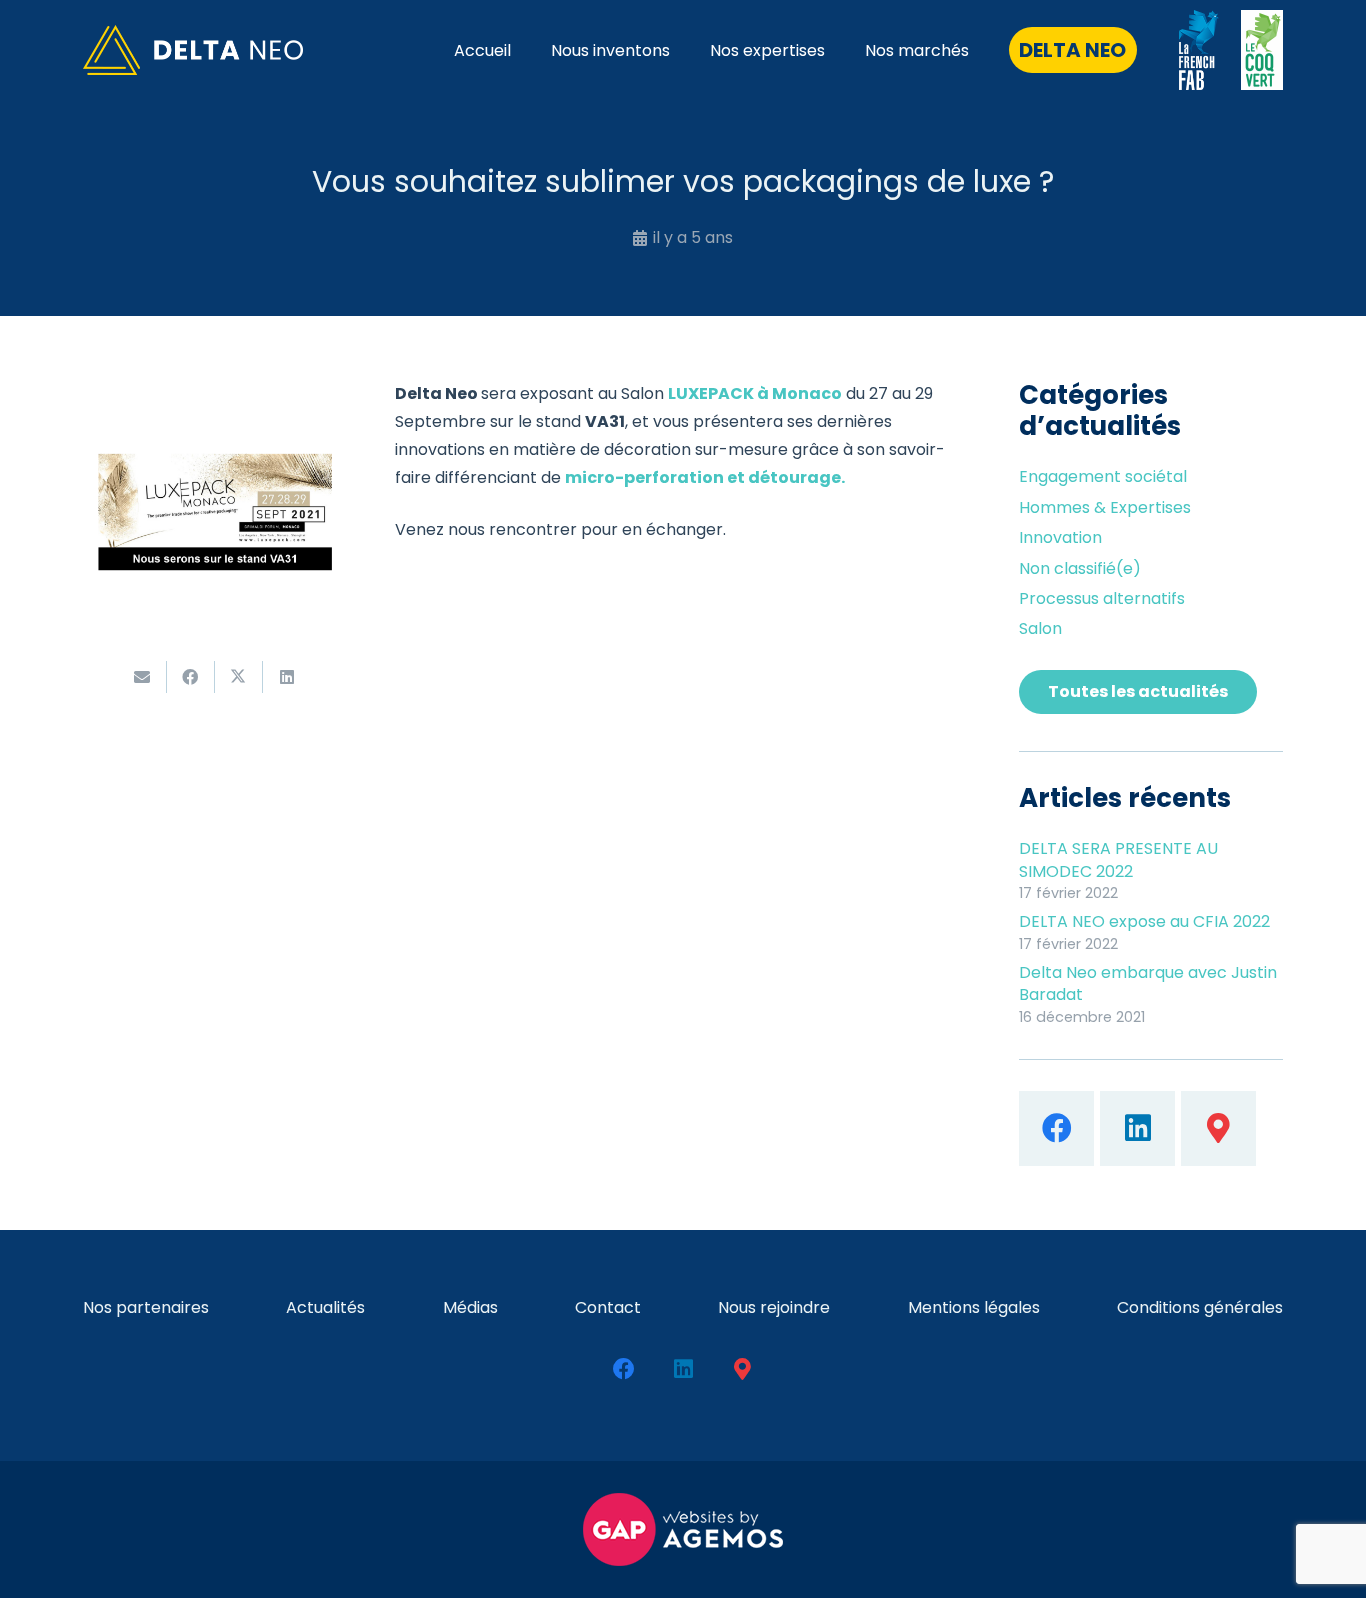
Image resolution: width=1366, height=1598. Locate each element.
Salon (1040, 628)
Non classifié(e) (1080, 568)
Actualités (325, 1307)
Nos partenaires (146, 1307)
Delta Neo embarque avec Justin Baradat (1148, 983)
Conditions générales (1200, 1307)
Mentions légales (974, 1307)
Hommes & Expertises (1105, 507)
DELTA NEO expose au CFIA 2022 (1144, 921)
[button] (839, 49)
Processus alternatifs (1102, 598)
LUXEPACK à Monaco (755, 393)
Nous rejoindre (774, 1307)
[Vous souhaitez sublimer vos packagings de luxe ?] (215, 393)
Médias (470, 1307)
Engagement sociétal (1103, 476)
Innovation (1060, 537)
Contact (608, 1307)
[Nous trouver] (1218, 1128)
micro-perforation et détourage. (705, 477)
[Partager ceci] (191, 677)
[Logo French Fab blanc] (1199, 50)
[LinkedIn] (1137, 1128)
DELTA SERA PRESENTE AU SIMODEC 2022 (1118, 859)
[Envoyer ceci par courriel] (143, 677)
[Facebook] (1056, 1128)
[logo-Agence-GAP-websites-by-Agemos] (683, 1529)
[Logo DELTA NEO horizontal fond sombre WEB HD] (193, 50)
